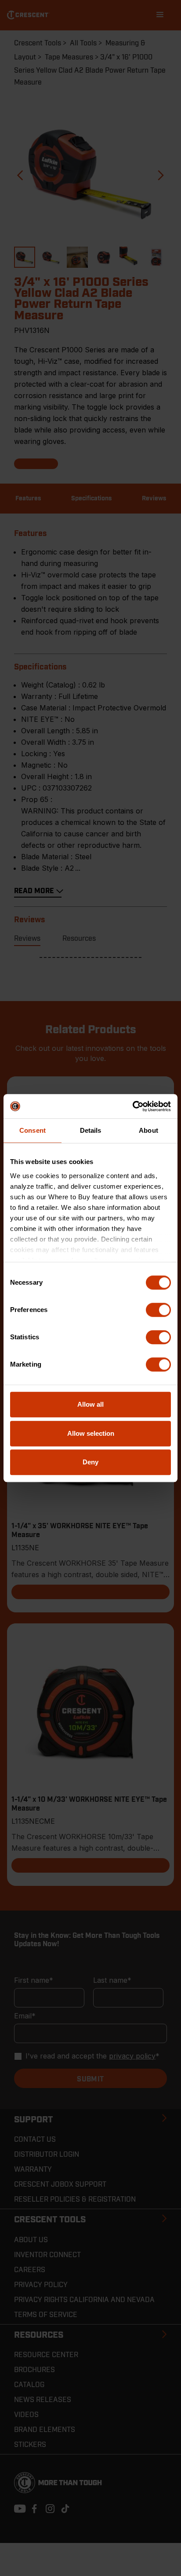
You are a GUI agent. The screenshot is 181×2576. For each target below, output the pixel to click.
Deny (90, 1462)
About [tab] (148, 1130)
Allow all (90, 1404)
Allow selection (91, 1433)
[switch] (158, 1310)
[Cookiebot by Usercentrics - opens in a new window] (132, 1106)
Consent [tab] (33, 1130)
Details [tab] (91, 1130)
